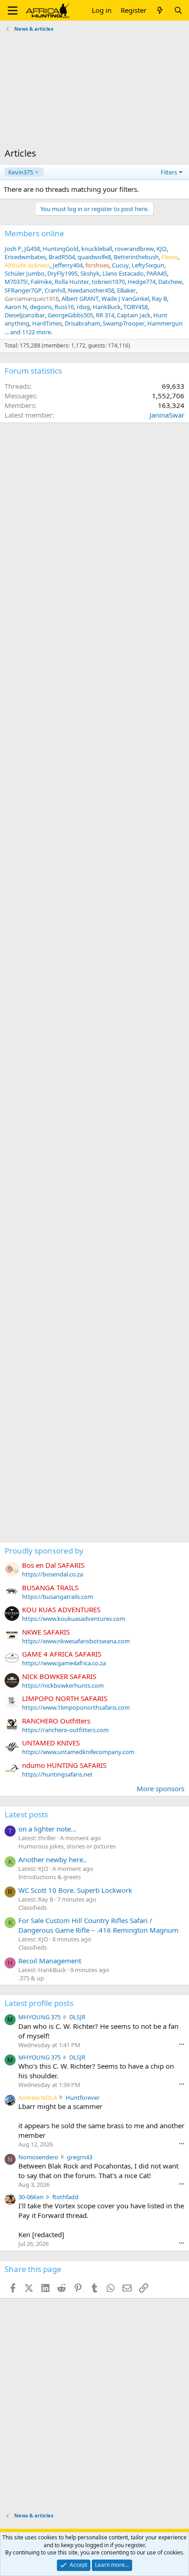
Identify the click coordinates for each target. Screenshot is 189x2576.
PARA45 (157, 273)
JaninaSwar (167, 415)
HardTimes (47, 323)
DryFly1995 (62, 273)
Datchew (170, 282)
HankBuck (107, 307)
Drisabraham (82, 323)
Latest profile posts (39, 2003)
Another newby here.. (53, 1859)
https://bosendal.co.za (53, 1574)
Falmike (41, 282)
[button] (13, 11)
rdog (83, 307)
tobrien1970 (108, 282)
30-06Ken (31, 2197)
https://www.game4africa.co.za (64, 1663)
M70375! (16, 282)
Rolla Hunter (72, 282)
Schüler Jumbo (25, 273)
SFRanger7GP (23, 290)
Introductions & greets (50, 1877)
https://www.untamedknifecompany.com (78, 1752)
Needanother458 (91, 290)
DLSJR (77, 2017)
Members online (34, 233)
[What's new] (160, 10)
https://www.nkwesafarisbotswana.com (76, 1641)
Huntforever (83, 2098)
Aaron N (16, 307)
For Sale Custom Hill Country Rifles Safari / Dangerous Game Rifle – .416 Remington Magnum (98, 1925)
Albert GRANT (80, 299)
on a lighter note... (47, 1829)
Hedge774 (142, 282)
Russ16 (64, 307)
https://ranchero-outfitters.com (65, 1730)
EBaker (126, 290)
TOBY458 (136, 307)
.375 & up (31, 1978)
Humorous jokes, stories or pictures (67, 1846)
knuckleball (97, 249)
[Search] (178, 10)
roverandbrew (134, 249)
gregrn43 (80, 2157)
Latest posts (26, 1814)
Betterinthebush (136, 257)
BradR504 (62, 257)
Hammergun (165, 323)
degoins (41, 307)
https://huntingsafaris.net (57, 1774)
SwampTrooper (124, 323)
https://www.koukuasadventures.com (74, 1619)
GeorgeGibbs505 (70, 315)
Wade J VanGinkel (125, 299)
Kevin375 (21, 172)
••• (182, 2044)
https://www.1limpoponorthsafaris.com (76, 1707)
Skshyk (90, 273)
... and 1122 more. (28, 332)
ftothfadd (65, 2197)
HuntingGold (61, 249)
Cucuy (120, 265)
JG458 (32, 249)
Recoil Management (50, 1961)
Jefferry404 (68, 265)
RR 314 (105, 315)
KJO (161, 249)
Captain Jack (134, 315)
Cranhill (55, 290)
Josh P (13, 249)
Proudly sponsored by (44, 1551)
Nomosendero (38, 2157)
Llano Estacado (123, 273)
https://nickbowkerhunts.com (63, 1685)
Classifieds (33, 1908)
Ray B (159, 299)
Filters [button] (169, 172)
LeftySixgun (148, 265)
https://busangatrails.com (58, 1597)
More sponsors (161, 1788)
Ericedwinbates (25, 257)
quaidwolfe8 (94, 257)
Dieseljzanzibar (25, 315)
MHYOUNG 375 (39, 2017)
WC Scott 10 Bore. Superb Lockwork (75, 1890)
